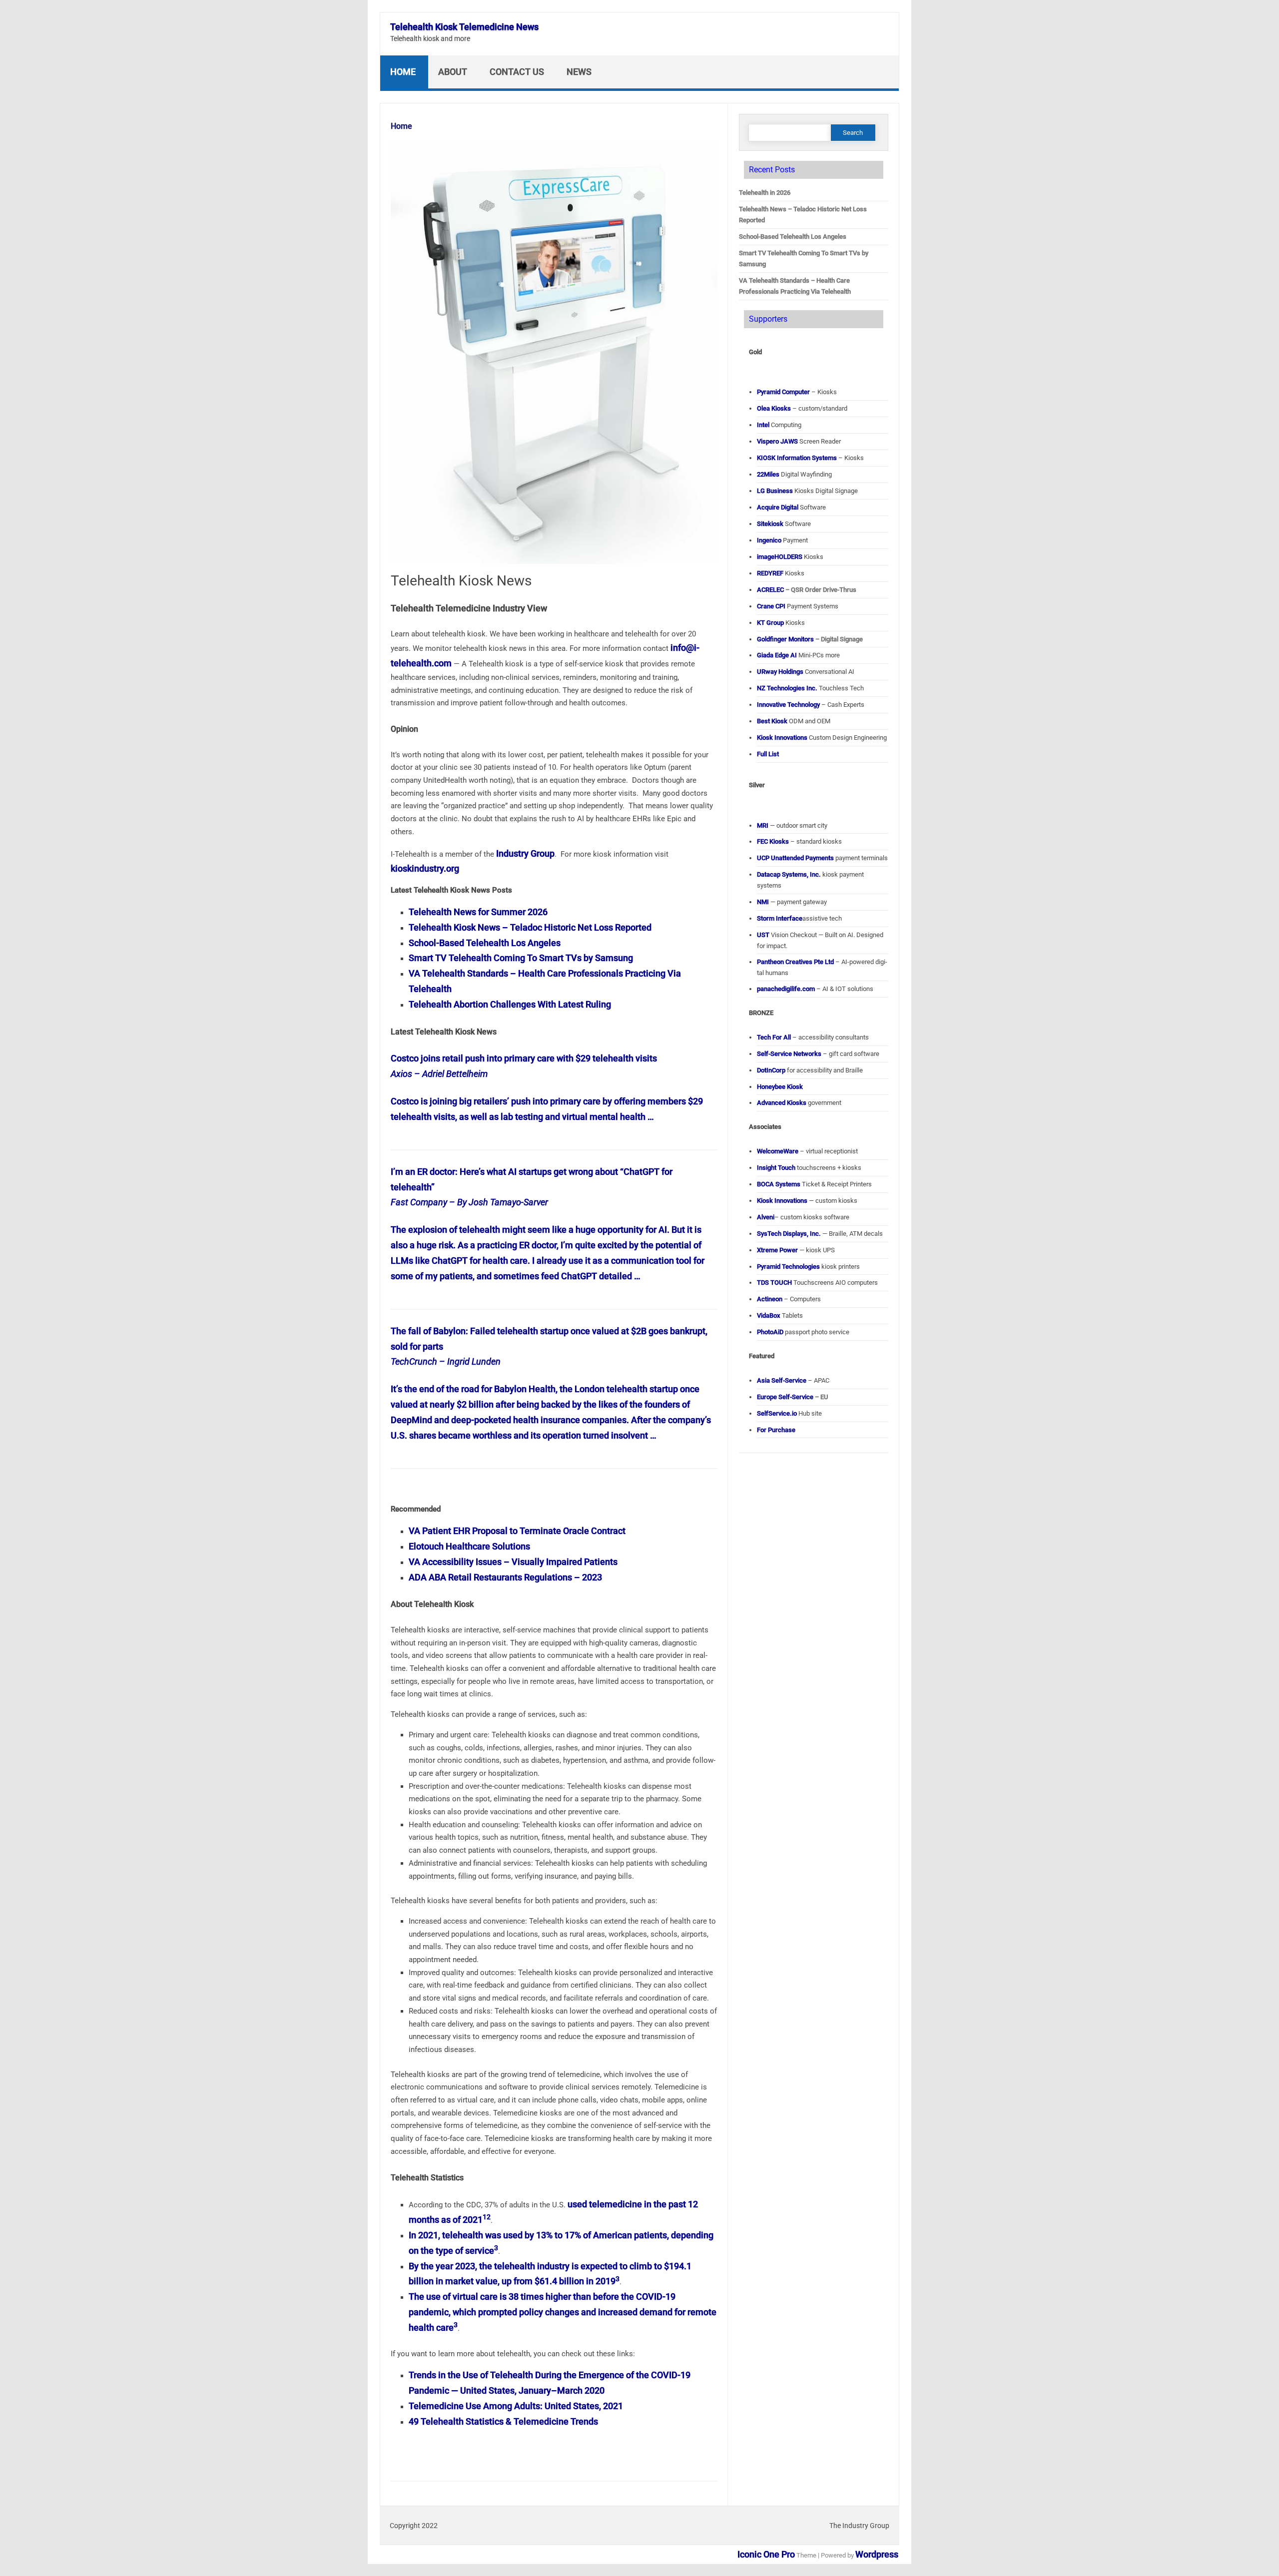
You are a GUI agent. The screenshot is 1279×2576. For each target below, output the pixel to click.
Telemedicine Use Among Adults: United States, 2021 (516, 2406)
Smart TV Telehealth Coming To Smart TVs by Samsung (521, 958)
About (453, 72)
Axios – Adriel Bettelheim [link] (439, 1074)
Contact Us (517, 72)
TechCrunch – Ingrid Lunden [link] (446, 1361)
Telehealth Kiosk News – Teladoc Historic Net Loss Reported (530, 927)
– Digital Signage (810, 639)
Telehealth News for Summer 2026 (478, 912)
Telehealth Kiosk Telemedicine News (464, 27)
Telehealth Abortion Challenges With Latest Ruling (510, 1004)
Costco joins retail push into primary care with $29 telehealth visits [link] (524, 1058)
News (579, 72)
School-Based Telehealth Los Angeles (485, 943)
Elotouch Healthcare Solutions (469, 1546)
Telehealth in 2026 (765, 193)
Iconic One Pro (766, 2554)
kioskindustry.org (425, 868)
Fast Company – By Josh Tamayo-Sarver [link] (469, 1202)
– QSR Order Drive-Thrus (807, 590)
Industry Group (525, 853)
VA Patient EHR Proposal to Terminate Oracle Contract (517, 1531)
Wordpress (877, 2554)
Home (403, 72)
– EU (793, 1397)
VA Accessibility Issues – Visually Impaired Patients (513, 1562)
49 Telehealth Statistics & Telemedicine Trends (503, 2421)
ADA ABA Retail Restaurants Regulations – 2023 (505, 1577)
